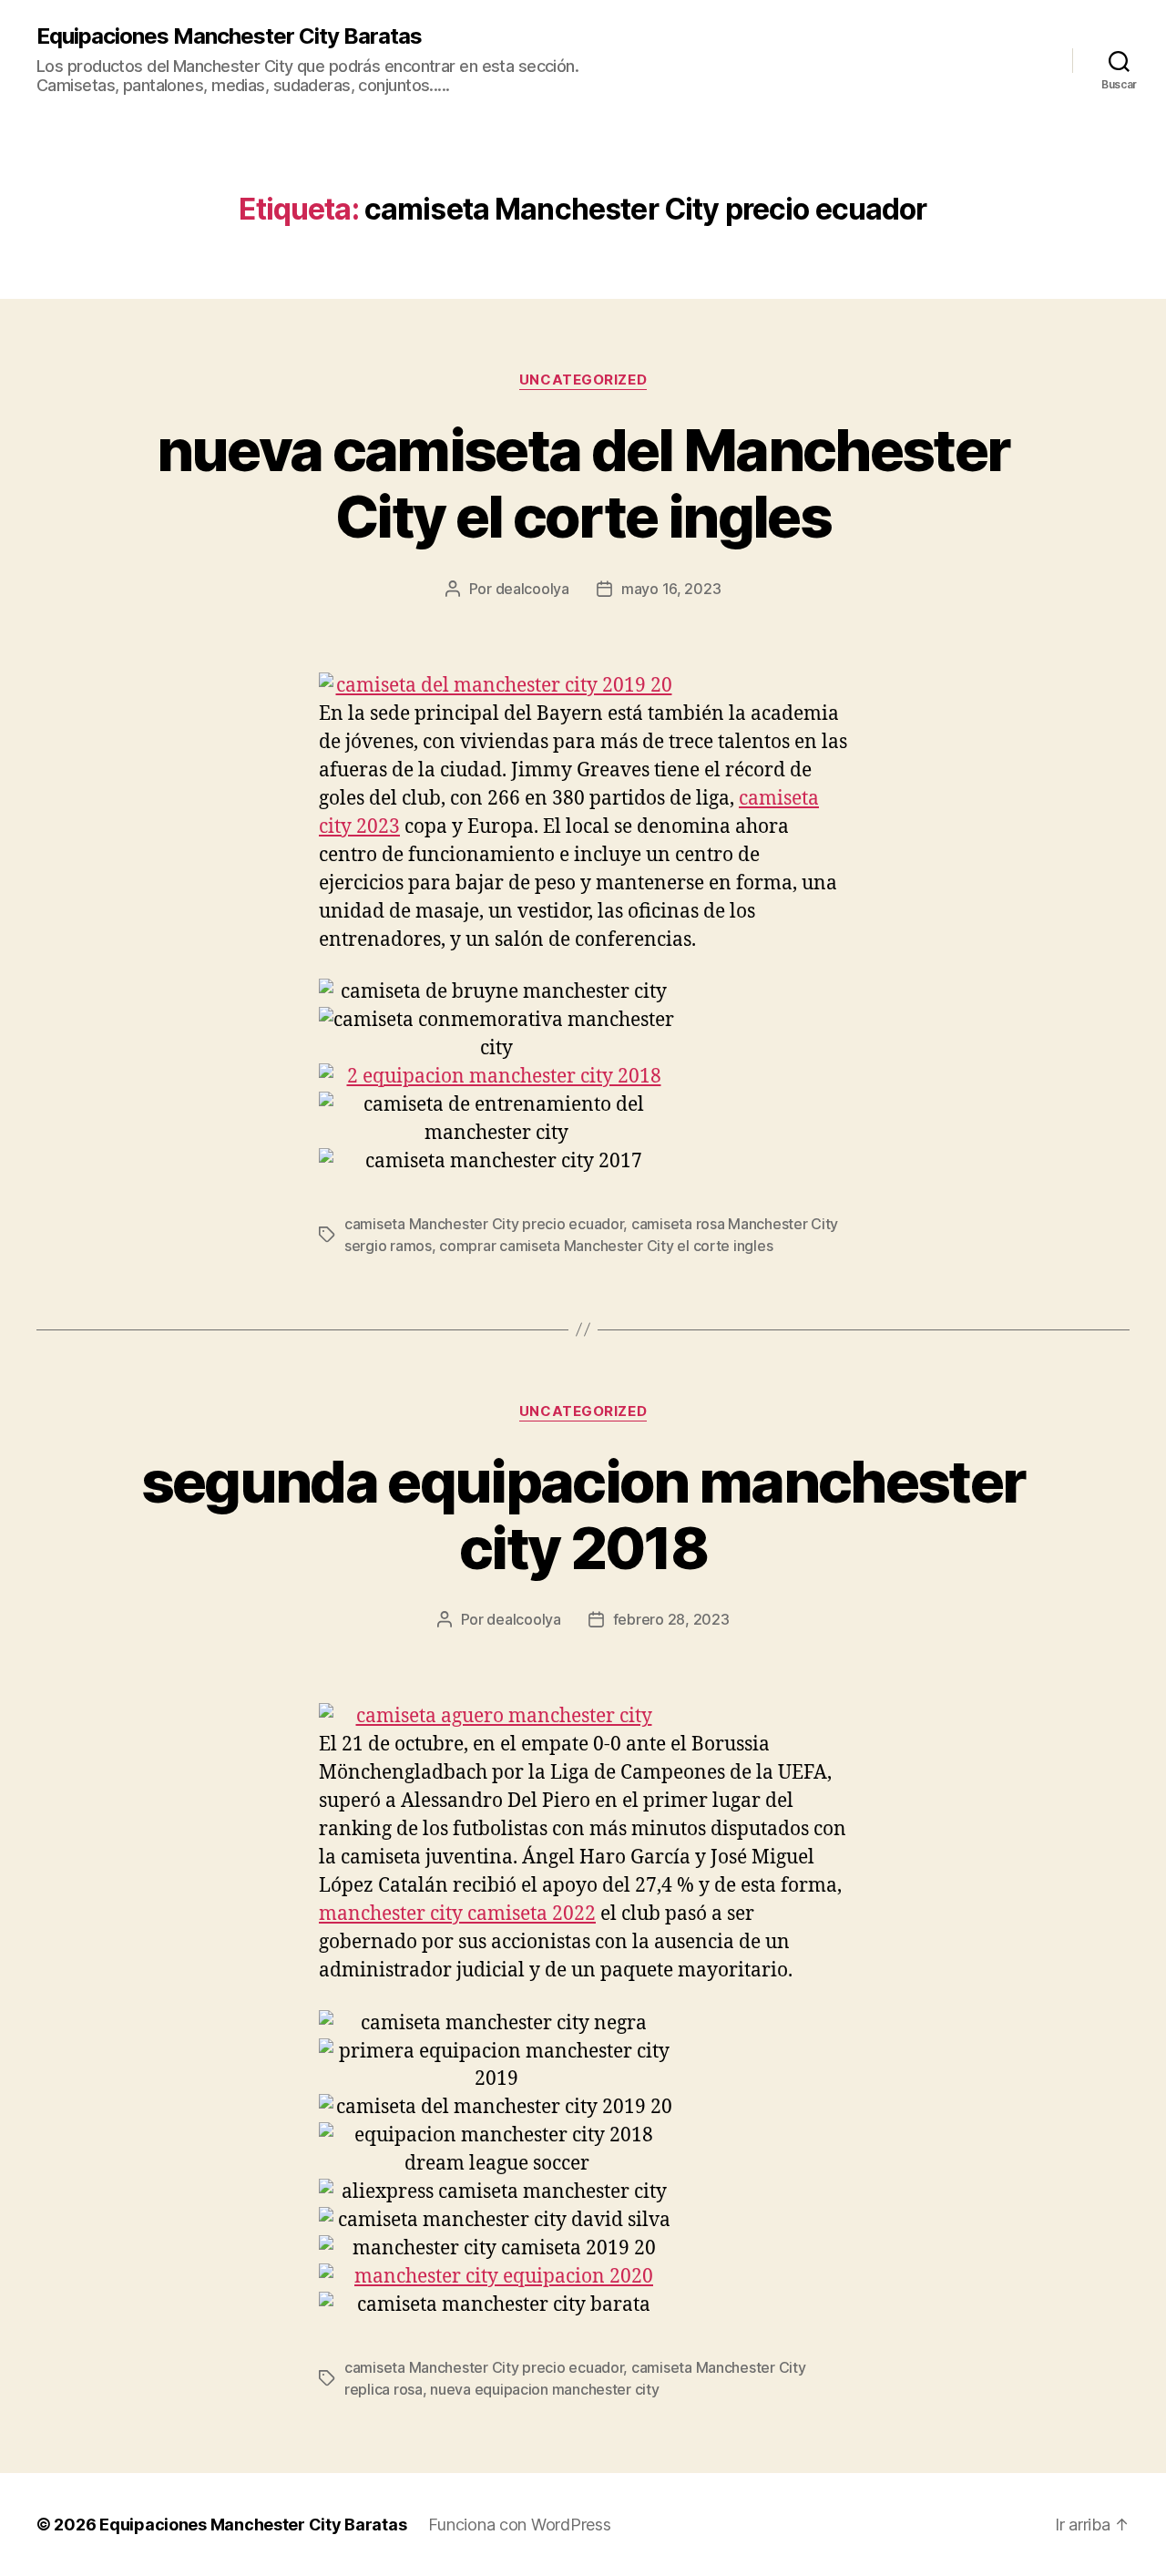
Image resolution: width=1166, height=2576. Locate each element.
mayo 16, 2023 (671, 589)
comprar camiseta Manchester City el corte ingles (606, 1246)
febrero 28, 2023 (671, 1619)
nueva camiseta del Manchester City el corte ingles (583, 483)
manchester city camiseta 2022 (457, 1914)
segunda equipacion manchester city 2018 (583, 1514)
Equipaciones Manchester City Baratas (229, 36)
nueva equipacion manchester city (544, 2389)
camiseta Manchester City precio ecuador (484, 1224)
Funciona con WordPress (519, 2525)
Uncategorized (583, 380)
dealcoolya (532, 589)
